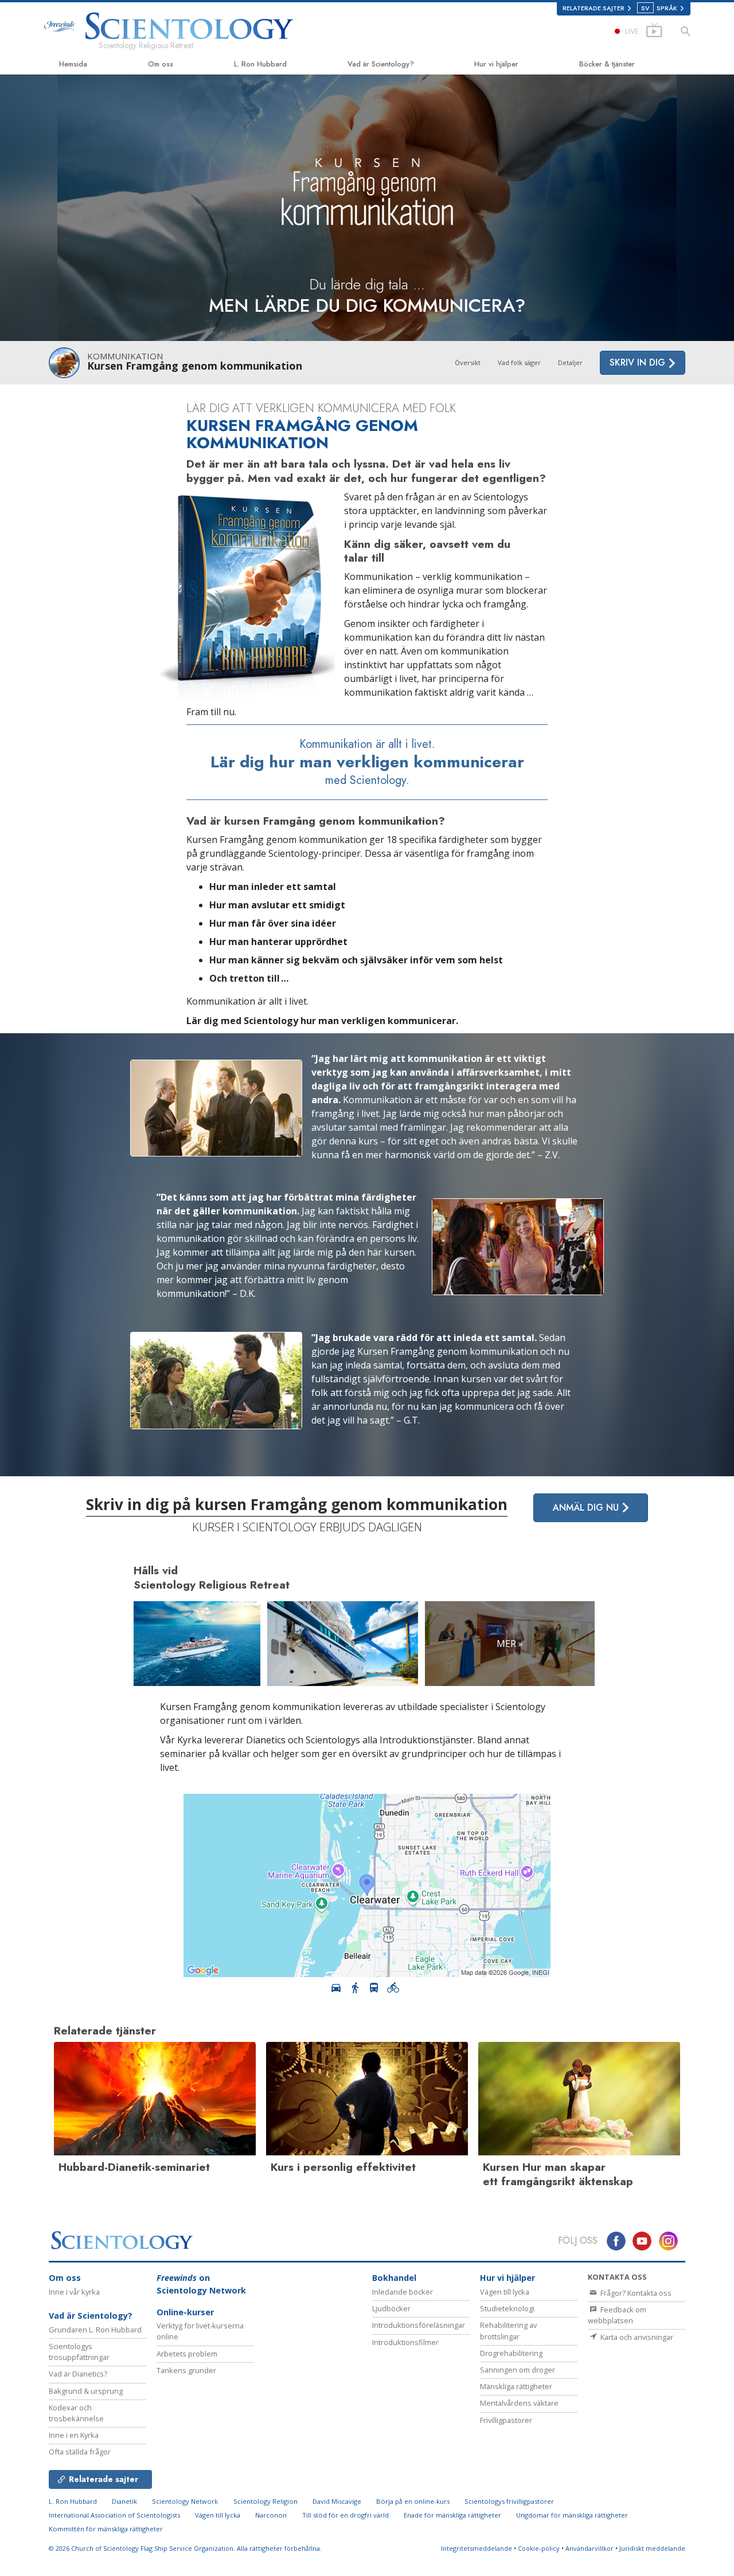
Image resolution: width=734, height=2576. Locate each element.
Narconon (271, 2515)
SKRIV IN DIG (639, 362)
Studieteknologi (507, 2308)
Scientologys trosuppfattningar (79, 2352)
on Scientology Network (201, 2284)
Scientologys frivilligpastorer (509, 2501)
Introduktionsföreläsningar (419, 2325)
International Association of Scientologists (114, 2515)
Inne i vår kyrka (74, 2292)
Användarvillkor (589, 2548)
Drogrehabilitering (511, 2353)
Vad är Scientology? (381, 64)
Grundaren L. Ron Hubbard (95, 2330)
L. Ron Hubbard (260, 64)
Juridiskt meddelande (652, 2548)
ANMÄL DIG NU (587, 1507)
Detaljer (570, 362)
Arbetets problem (187, 2354)
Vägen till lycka (505, 2292)
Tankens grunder (186, 2370)
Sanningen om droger (518, 2370)
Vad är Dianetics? (78, 2374)
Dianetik (124, 2501)
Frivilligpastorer (506, 2420)
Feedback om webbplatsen (617, 2315)
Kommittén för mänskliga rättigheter (106, 2529)
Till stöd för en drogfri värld (345, 2515)
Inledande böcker (403, 2292)
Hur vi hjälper (496, 64)
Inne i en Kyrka (74, 2435)
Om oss (161, 64)
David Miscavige (337, 2501)
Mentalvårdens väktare (519, 2403)
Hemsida (73, 64)
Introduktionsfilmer (405, 2342)
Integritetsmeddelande (477, 2548)
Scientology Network (185, 2501)
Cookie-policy (539, 2548)
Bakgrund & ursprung (86, 2391)
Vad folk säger (519, 362)
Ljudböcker (391, 2308)
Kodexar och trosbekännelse (76, 2413)
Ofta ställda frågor (80, 2452)
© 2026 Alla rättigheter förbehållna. (185, 2548)
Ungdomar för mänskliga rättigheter (572, 2515)
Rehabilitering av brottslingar (508, 2330)
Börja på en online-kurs (413, 2501)
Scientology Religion (266, 2501)
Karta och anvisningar (636, 2337)
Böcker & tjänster (607, 64)
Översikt (468, 362)
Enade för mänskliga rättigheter (452, 2515)
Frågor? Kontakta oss (635, 2293)
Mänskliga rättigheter (516, 2386)
